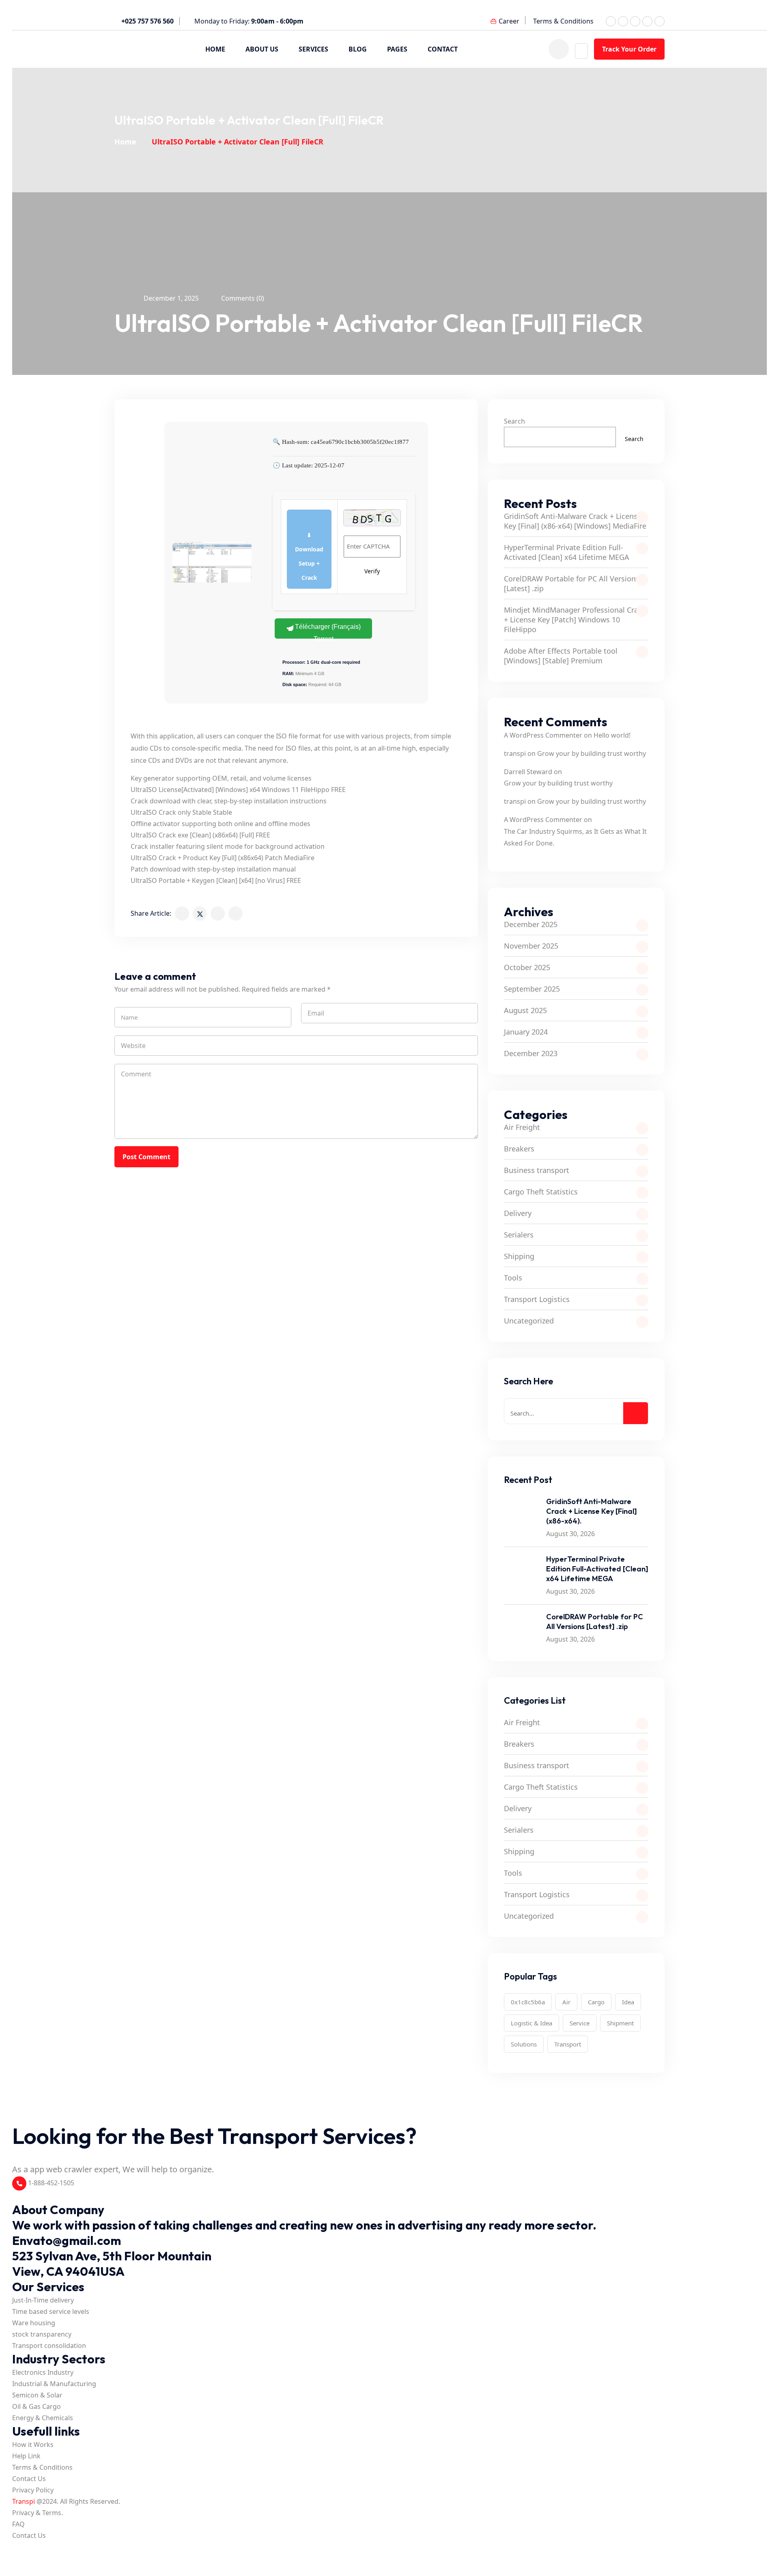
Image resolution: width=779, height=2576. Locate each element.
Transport (568, 2044)
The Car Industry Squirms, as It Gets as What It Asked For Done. (575, 837)
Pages (397, 49)
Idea (628, 2002)
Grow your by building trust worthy (592, 753)
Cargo (596, 2002)
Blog (358, 49)
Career (509, 21)
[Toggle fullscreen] (28, 2549)
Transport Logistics (537, 1299)
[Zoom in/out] (17, 2549)
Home (215, 49)
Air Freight (522, 1127)
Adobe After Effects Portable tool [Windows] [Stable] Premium (561, 656)
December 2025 (531, 924)
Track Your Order (629, 49)
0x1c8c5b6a (528, 2002)
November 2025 (531, 946)
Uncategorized (529, 1321)
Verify (372, 571)
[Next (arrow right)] (28, 2561)
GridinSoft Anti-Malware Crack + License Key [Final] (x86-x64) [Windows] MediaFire (575, 521)
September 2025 (532, 989)
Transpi (24, 2501)
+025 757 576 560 (147, 21)
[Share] (40, 2549)
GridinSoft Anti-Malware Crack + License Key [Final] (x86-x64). (592, 1511)
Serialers (519, 1235)
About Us (262, 49)
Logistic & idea (532, 2023)
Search (514, 421)
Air (566, 2002)
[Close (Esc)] (51, 2549)
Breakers (519, 1149)
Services (313, 49)
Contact (443, 49)
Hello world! (612, 735)
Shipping (519, 1256)
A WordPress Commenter (543, 735)
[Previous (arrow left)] (17, 2561)
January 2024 (526, 1032)
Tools (513, 1278)
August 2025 (525, 1010)
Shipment (620, 2023)
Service (580, 2023)
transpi (515, 753)
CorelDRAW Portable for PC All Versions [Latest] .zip (572, 583)
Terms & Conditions (563, 21)
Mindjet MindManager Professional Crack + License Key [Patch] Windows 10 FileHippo (575, 620)
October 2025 (527, 967)
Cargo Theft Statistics (541, 1192)
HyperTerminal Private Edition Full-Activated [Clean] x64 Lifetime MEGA (567, 552)
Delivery (518, 1213)
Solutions (524, 2044)
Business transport (537, 1170)
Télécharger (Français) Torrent (327, 631)
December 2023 (531, 1053)
